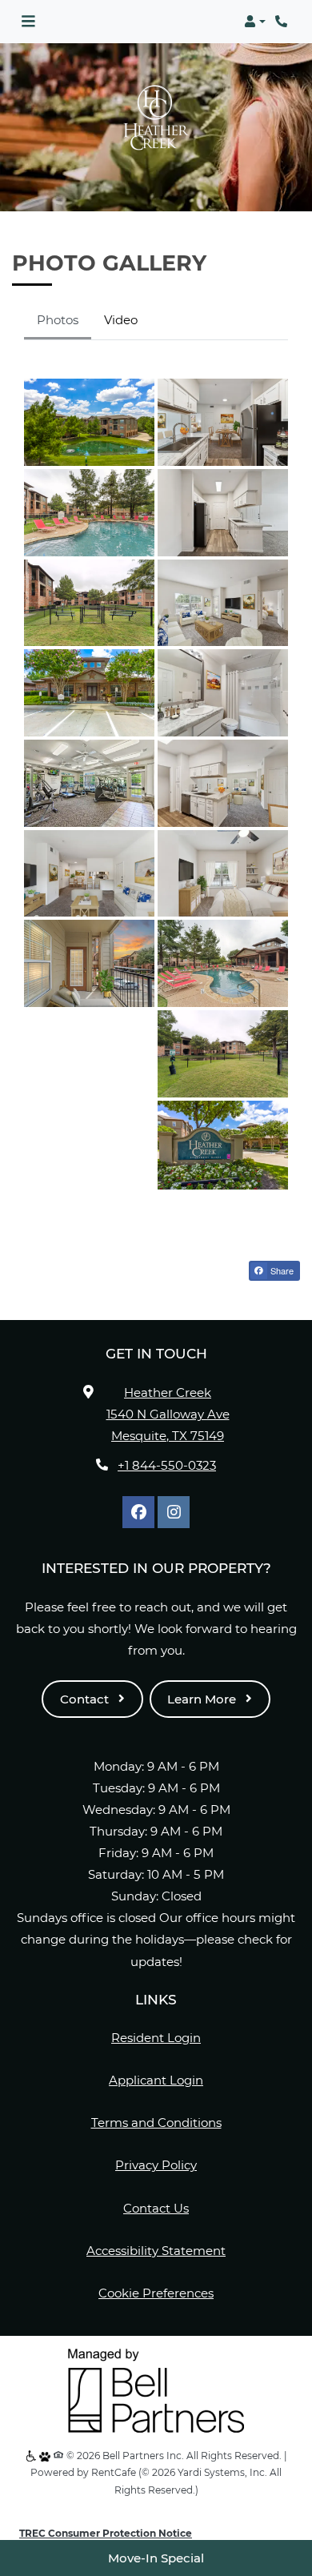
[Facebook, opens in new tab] (138, 1512)
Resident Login (156, 2037)
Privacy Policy (156, 2165)
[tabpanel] (156, 784)
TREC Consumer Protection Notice (106, 2533)
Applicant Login (156, 2080)
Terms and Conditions (156, 2122)
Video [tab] (121, 320)
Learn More (203, 1699)
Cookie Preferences (156, 2293)
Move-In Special (156, 2558)
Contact (86, 1699)
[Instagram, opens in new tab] (174, 1512)
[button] (255, 22)
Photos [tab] (58, 320)
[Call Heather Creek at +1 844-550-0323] (283, 22)
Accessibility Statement (156, 2250)
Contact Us (156, 2208)
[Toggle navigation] (28, 22)
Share (281, 1270)
